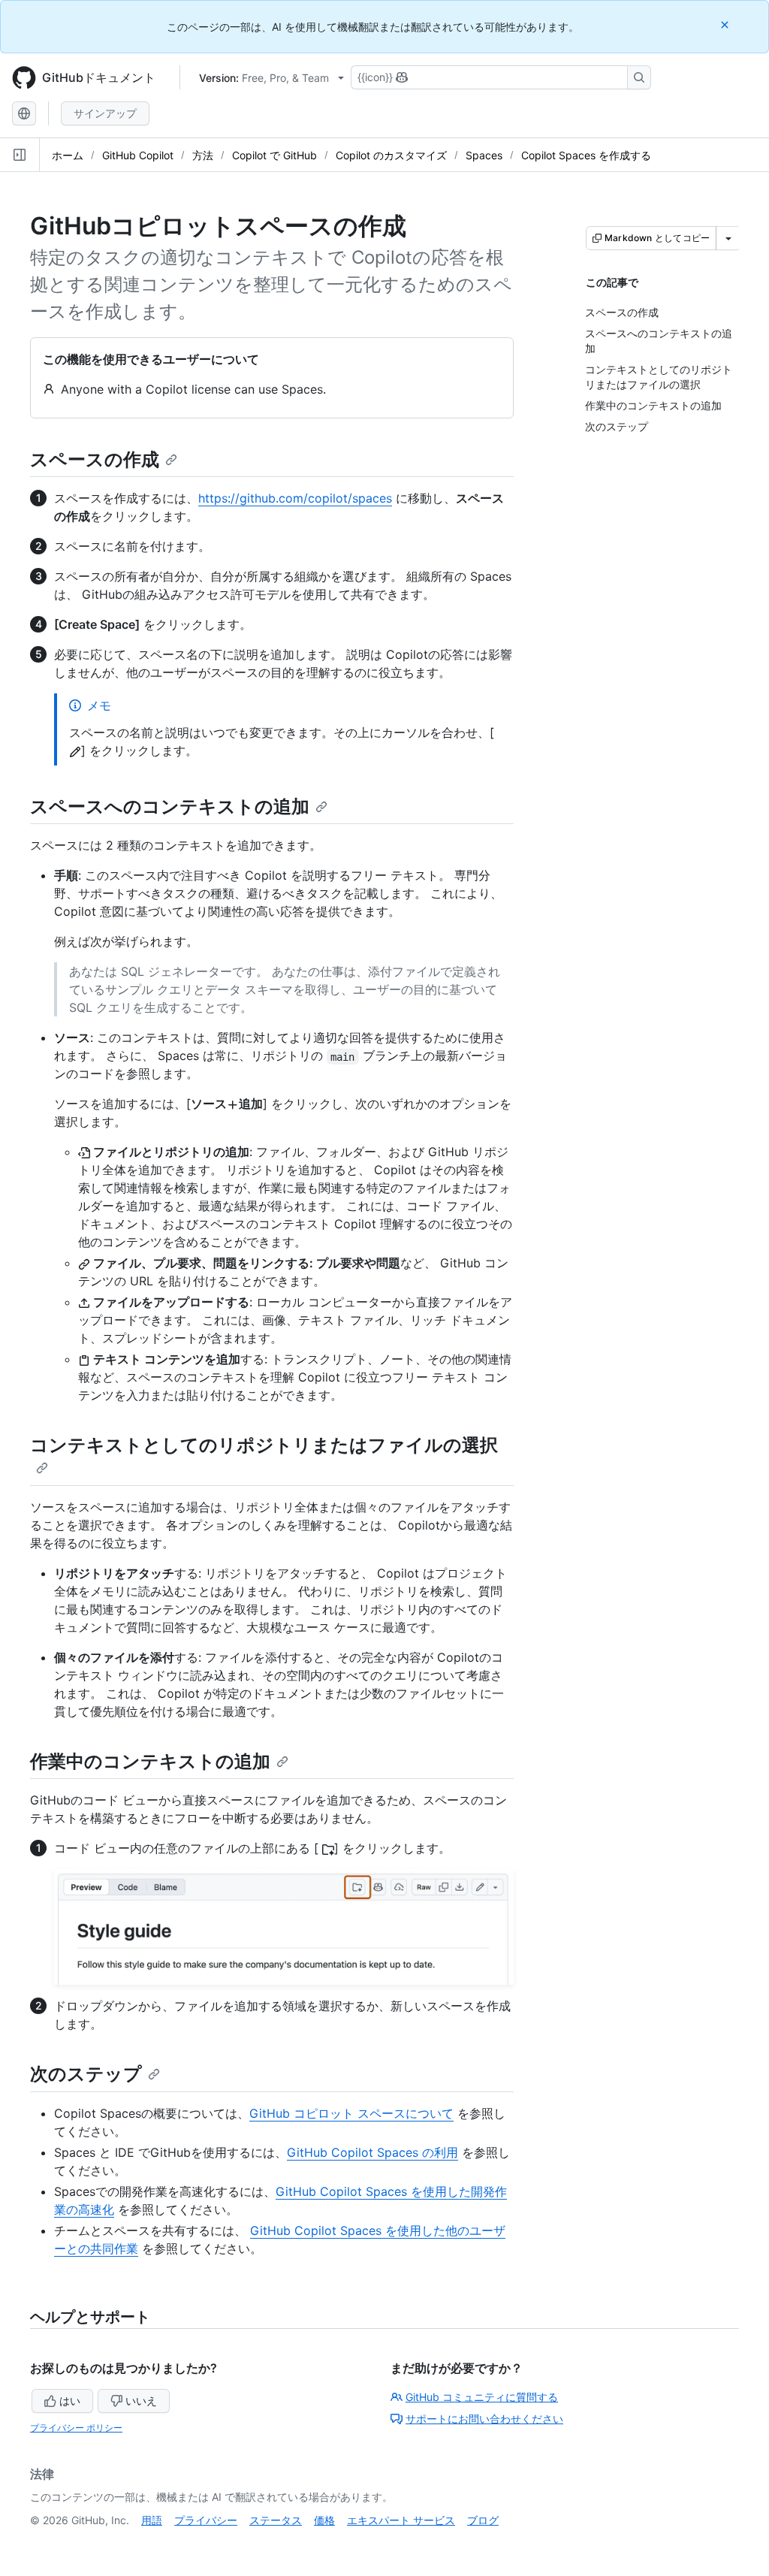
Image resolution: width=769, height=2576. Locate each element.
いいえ (141, 2401)
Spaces (484, 155)
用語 (152, 2520)
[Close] (726, 24)
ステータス (276, 2520)
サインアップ (105, 113)
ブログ (483, 2520)
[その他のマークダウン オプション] (728, 238)
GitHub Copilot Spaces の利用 (372, 2152)
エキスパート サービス (401, 2520)
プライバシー (206, 2520)
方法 (203, 155)
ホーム (68, 155)
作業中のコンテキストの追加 (150, 1761)
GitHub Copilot (138, 155)
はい (70, 2401)
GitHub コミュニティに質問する (482, 2397)
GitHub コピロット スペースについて (351, 2113)
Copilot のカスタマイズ (391, 155)
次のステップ (86, 2074)
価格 (324, 2520)
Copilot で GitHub (274, 155)
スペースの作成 (95, 459)
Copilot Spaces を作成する (586, 155)
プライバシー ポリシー (76, 2428)
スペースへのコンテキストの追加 (170, 806)
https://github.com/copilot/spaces (295, 498)
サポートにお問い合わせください (484, 2419)
